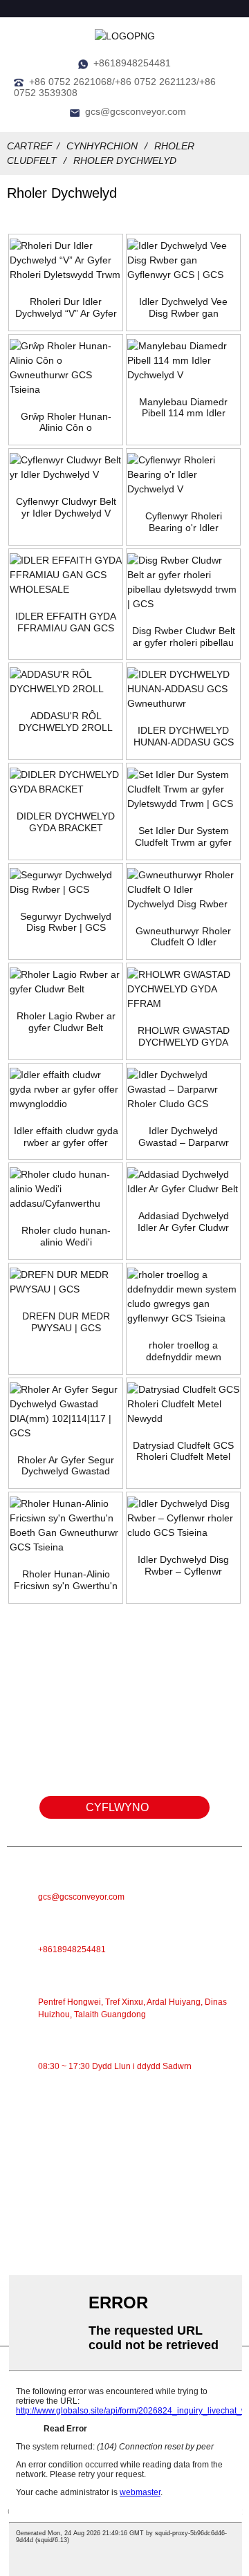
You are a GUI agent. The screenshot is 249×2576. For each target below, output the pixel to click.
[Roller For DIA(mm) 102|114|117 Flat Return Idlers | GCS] (66, 1411)
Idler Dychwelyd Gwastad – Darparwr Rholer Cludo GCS (184, 1137)
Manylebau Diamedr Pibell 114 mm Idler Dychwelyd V (183, 408)
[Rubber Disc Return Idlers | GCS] (66, 882)
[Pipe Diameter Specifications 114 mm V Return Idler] (183, 361)
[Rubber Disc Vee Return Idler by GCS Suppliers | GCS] (183, 260)
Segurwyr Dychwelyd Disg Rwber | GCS (66, 922)
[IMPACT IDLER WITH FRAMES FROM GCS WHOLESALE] (66, 575)
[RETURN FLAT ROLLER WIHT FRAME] (183, 989)
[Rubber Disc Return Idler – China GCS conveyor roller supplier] (183, 1518)
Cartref (30, 146)
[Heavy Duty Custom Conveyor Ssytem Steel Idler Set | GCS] (183, 789)
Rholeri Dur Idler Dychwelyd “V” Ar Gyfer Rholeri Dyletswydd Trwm (66, 308)
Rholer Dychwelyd (125, 160)
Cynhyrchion (102, 146)
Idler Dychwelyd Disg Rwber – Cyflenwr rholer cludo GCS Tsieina (183, 1566)
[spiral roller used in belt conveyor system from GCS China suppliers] (183, 1297)
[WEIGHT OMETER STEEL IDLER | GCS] (66, 1282)
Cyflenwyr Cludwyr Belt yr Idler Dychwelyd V (66, 507)
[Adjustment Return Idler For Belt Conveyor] (183, 1182)
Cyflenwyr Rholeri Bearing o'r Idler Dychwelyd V (184, 522)
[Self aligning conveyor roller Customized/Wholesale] (66, 1189)
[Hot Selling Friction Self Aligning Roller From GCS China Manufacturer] (66, 1526)
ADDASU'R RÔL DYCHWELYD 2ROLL (66, 722)
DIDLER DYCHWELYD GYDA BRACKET (66, 822)
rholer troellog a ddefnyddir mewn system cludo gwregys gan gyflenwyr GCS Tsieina (183, 1351)
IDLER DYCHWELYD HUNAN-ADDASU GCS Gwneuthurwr (184, 736)
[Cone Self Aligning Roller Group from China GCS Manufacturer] (66, 368)
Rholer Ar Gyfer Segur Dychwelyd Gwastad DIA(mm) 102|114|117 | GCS (66, 1466)
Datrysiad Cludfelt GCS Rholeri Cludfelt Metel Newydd (183, 1452)
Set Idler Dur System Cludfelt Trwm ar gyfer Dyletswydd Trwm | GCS (183, 837)
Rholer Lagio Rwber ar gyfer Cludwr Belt (66, 1022)
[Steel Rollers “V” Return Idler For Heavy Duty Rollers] (66, 260)
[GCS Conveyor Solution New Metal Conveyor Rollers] (183, 1404)
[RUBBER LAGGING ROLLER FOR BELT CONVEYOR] (66, 982)
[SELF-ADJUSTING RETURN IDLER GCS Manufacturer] (183, 689)
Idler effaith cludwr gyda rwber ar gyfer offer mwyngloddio (66, 1137)
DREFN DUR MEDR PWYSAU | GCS (66, 1322)
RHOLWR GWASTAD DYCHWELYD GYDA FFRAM (184, 1037)
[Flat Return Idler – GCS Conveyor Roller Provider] (183, 1090)
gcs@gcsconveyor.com (136, 111)
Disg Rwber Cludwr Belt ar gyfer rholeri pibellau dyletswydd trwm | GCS (184, 637)
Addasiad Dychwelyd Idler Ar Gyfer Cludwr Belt (183, 1222)
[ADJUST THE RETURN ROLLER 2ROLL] (66, 682)
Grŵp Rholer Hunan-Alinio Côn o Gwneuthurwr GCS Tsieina (66, 423)
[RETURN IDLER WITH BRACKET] (66, 782)
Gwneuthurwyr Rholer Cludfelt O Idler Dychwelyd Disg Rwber (184, 937)
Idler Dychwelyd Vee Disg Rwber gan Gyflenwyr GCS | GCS (184, 308)
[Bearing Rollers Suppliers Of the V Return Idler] (183, 475)
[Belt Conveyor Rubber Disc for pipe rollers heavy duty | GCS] (183, 582)
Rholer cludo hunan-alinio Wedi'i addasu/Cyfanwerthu (66, 1236)
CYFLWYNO (117, 1807)
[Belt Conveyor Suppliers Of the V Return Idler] (66, 467)
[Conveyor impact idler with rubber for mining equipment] (66, 1090)
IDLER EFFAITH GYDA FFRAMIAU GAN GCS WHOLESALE (66, 622)
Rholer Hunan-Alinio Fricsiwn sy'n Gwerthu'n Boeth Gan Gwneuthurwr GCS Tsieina (66, 1580)
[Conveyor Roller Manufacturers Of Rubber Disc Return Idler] (183, 890)
